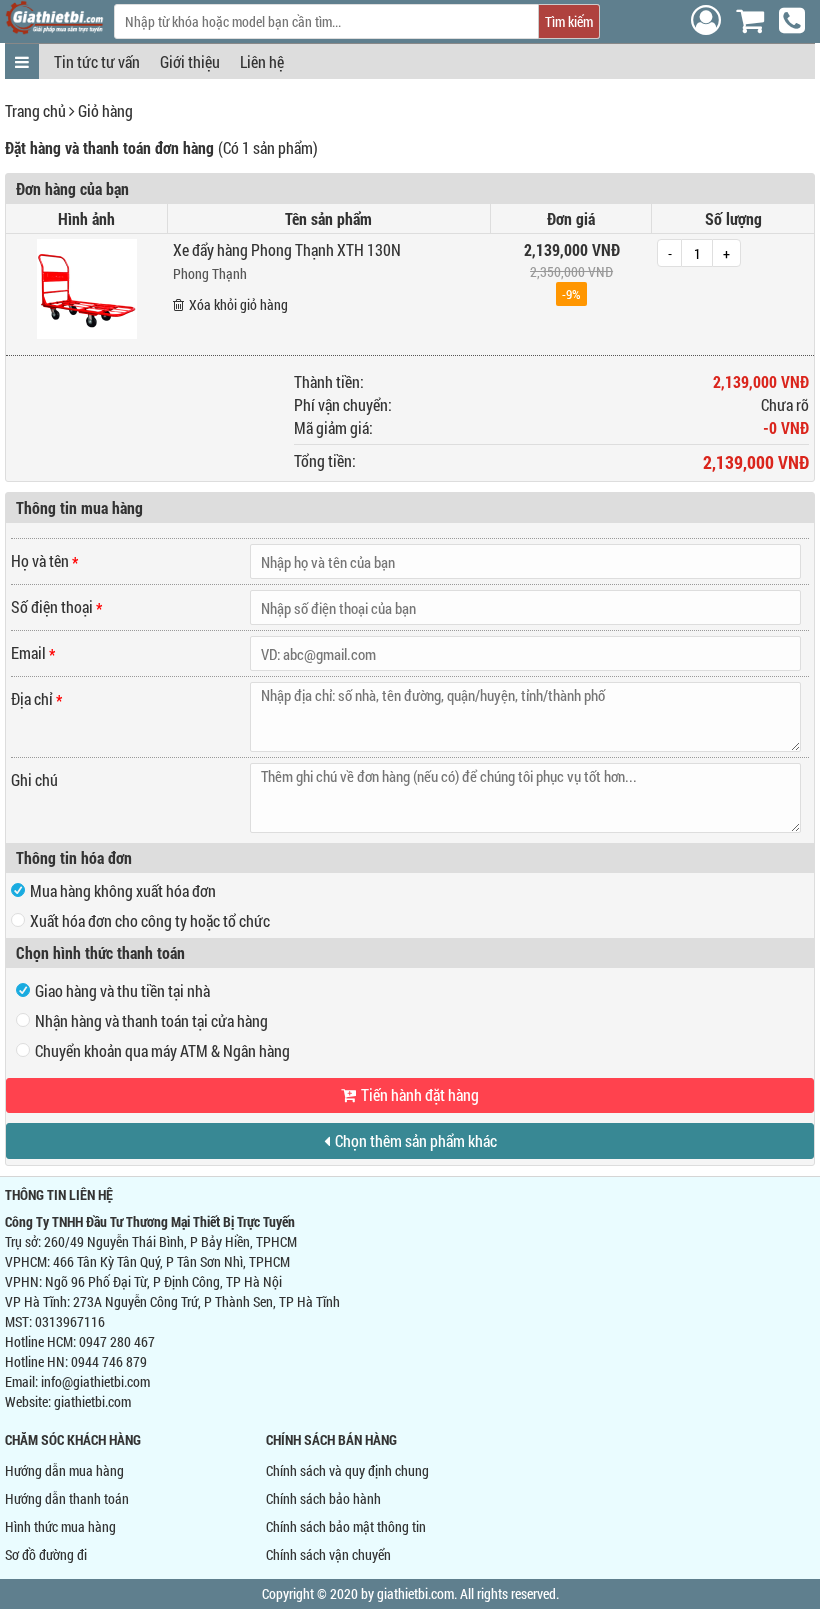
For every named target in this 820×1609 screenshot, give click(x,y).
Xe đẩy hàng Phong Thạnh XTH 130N (287, 249)
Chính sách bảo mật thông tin (346, 1526)
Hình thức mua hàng (60, 1526)
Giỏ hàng (105, 110)
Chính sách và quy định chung (347, 1470)
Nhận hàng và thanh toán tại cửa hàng (151, 1020)
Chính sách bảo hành (323, 1498)
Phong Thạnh (210, 273)
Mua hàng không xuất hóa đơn (123, 890)
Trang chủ (35, 110)
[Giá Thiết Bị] (54, 28)
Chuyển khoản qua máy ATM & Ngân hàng (162, 1050)
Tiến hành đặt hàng (420, 1094)
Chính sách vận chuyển (328, 1554)
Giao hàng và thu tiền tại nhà (122, 990)
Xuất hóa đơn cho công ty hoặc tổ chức (150, 920)
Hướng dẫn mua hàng (64, 1470)
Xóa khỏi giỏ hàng (238, 304)
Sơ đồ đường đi (46, 1554)
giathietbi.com (92, 1401)
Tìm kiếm (569, 21)
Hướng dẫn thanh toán (67, 1498)
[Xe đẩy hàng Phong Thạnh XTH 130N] (87, 332)
